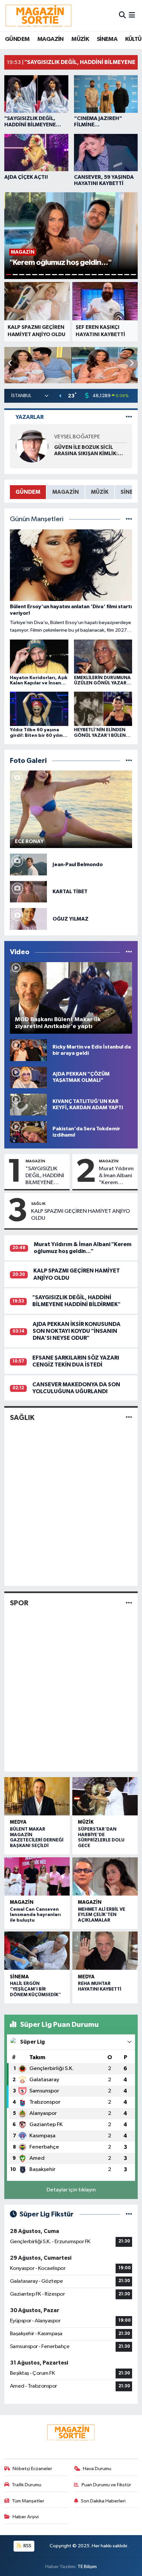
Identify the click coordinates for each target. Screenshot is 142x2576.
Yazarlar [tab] (30, 417)
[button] (132, 363)
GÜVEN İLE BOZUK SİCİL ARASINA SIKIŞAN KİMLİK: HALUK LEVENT (86, 451)
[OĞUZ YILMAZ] (28, 919)
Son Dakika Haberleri (103, 2501)
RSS (27, 2546)
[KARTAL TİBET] (28, 892)
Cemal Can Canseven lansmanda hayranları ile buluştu (35, 1915)
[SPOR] (129, 1603)
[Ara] (122, 15)
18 (120, 275)
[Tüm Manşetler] (129, 519)
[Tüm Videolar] (129, 952)
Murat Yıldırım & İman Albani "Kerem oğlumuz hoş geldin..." (116, 1176)
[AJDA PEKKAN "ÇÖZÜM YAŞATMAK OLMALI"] (28, 1077)
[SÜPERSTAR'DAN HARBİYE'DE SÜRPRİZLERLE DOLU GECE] (105, 1796)
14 (94, 275)
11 (74, 275)
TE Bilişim (87, 2567)
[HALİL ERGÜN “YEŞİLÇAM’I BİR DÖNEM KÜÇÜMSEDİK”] (37, 1951)
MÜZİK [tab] (100, 492)
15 (101, 275)
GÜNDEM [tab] (28, 492)
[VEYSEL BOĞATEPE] (32, 446)
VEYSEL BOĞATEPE (77, 437)
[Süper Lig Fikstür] (129, 2214)
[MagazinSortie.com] (39, 16)
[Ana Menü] (132, 15)
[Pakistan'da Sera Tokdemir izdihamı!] (28, 1132)
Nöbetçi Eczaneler (32, 2469)
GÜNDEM (17, 39)
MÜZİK (80, 39)
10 (68, 275)
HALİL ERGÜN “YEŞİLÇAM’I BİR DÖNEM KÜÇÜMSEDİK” (35, 1989)
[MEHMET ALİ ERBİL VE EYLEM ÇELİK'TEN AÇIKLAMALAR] (105, 1876)
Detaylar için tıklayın (71, 2190)
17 (114, 275)
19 (127, 275)
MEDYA (18, 1822)
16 (107, 275)
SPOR (19, 1603)
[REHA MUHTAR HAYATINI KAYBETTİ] (105, 1951)
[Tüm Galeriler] (129, 761)
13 (88, 275)
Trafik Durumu (27, 2485)
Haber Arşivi (26, 2517)
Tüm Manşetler (28, 2501)
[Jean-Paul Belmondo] (28, 864)
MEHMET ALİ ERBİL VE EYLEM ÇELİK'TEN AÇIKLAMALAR (102, 1915)
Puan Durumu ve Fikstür (106, 2485)
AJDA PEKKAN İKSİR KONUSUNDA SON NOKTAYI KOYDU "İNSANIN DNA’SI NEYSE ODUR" (77, 1331)
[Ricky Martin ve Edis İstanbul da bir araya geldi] (28, 1050)
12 (81, 275)
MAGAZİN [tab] (66, 492)
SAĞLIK (38, 1204)
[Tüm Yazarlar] (129, 417)
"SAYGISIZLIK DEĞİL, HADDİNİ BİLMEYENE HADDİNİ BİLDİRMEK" (45, 1176)
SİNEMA (107, 39)
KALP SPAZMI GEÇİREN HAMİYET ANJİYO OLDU (81, 1215)
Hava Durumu (97, 2469)
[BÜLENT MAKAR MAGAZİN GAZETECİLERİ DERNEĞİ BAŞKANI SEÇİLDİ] (37, 1796)
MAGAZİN (51, 39)
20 (133, 275)
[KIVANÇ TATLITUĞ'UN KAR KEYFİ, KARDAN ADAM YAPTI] (28, 1104)
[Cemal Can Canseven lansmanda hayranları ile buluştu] (37, 1876)
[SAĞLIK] (129, 1418)
